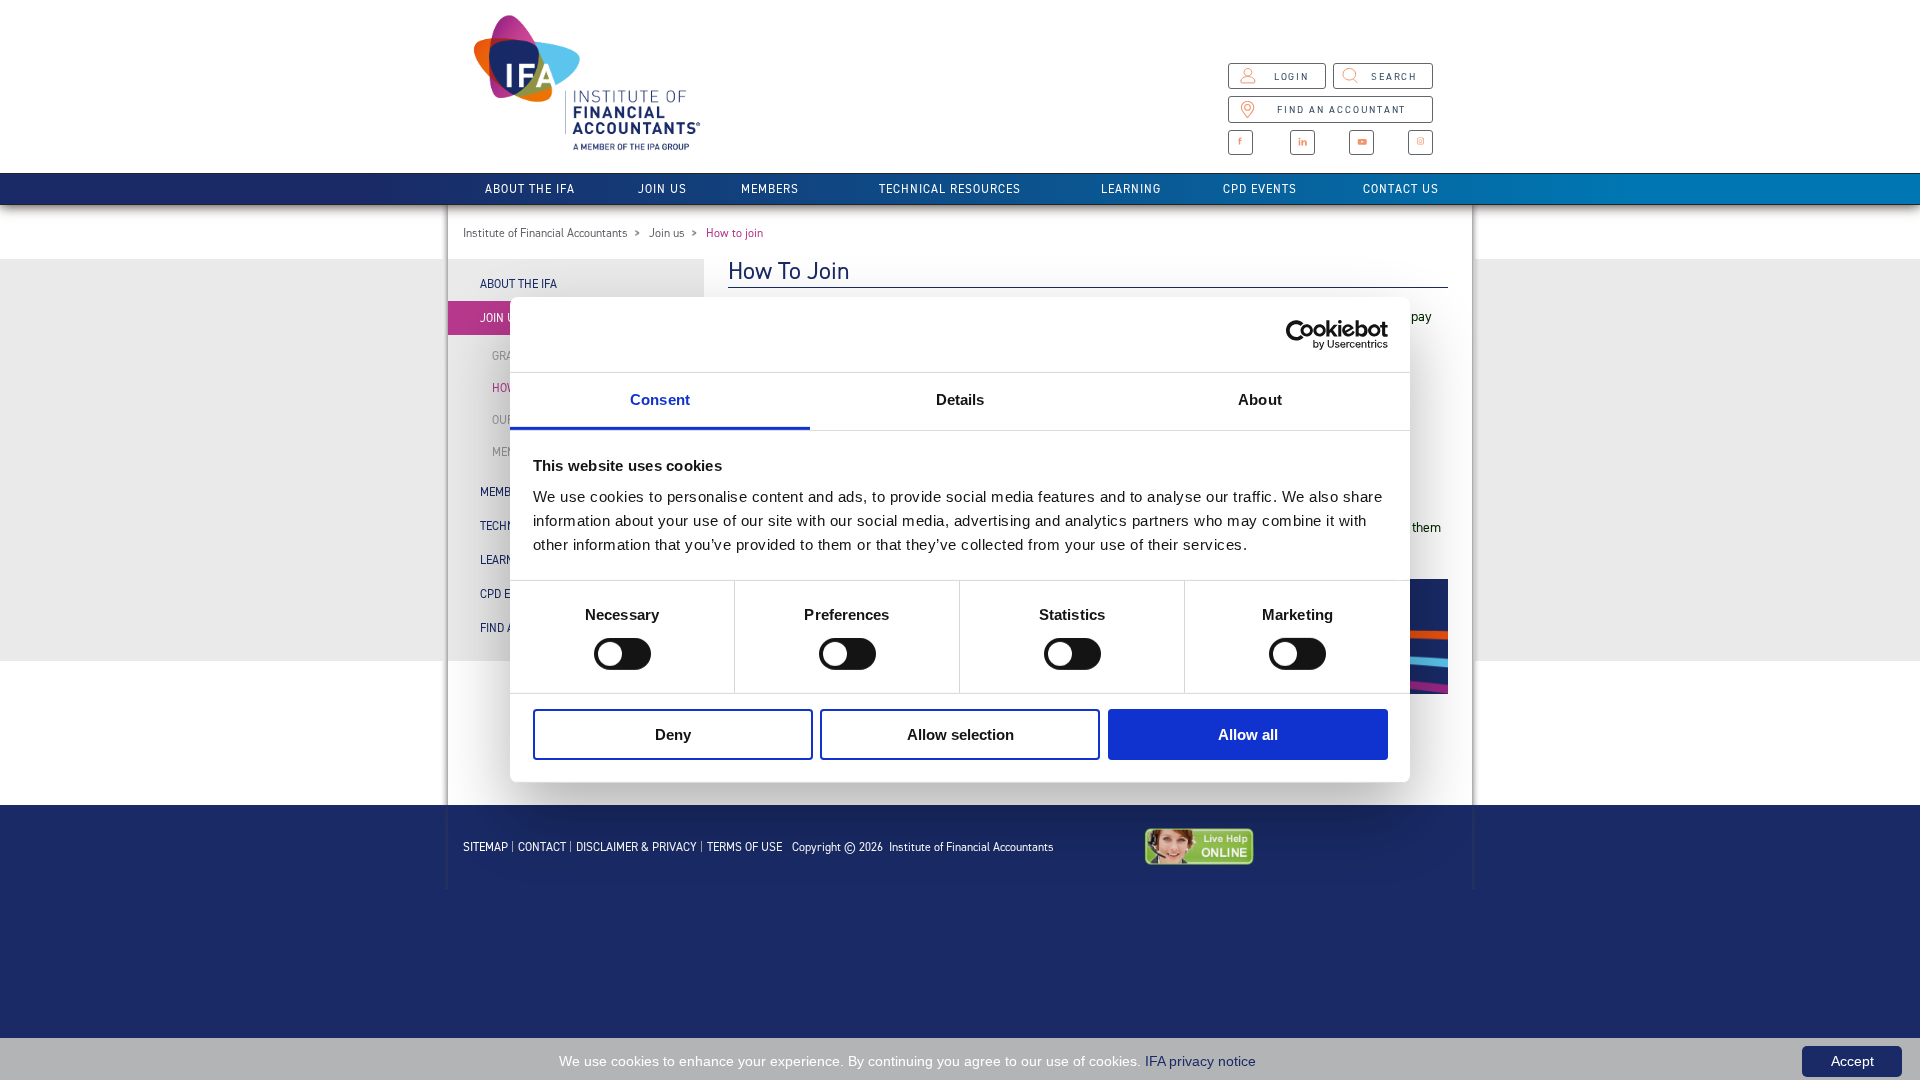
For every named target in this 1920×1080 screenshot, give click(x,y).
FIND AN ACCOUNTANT (1341, 109)
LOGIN (1291, 76)
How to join (734, 233)
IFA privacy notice (1200, 1061)
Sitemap (485, 847)
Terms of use (744, 847)
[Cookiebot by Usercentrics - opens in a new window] (1300, 334)
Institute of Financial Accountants (545, 233)
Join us (662, 189)
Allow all (1248, 734)
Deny (673, 734)
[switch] (847, 654)
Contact (542, 847)
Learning (1131, 189)
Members (770, 189)
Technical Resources (950, 189)
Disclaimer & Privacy (636, 847)
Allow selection (960, 734)
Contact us (1401, 189)
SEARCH (1394, 76)
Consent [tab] (660, 399)
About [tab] (1260, 399)
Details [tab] (960, 399)
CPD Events (1260, 189)
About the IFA (530, 189)
